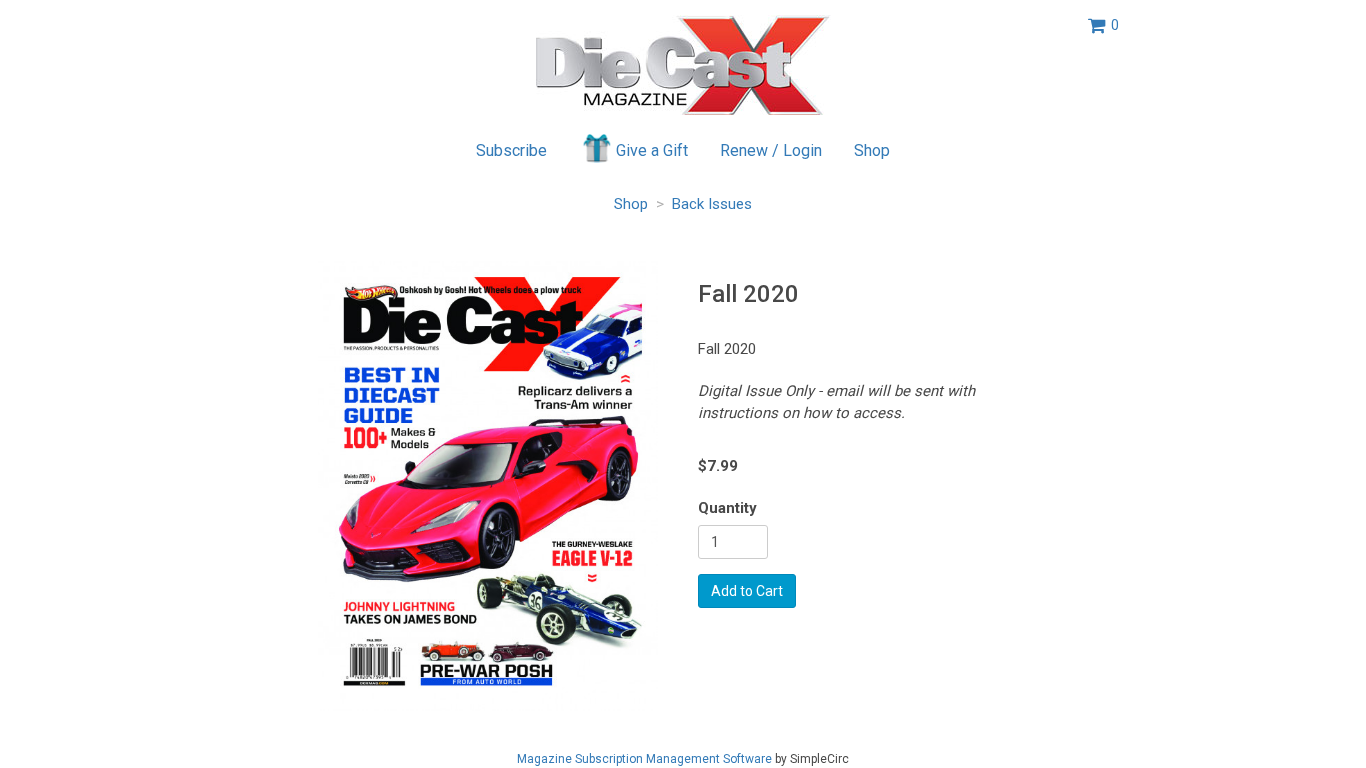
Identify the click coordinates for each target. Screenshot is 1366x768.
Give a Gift (652, 150)
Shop (872, 150)
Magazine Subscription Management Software (644, 759)
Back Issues (712, 204)
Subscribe (511, 150)
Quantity (727, 508)
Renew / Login (771, 150)
